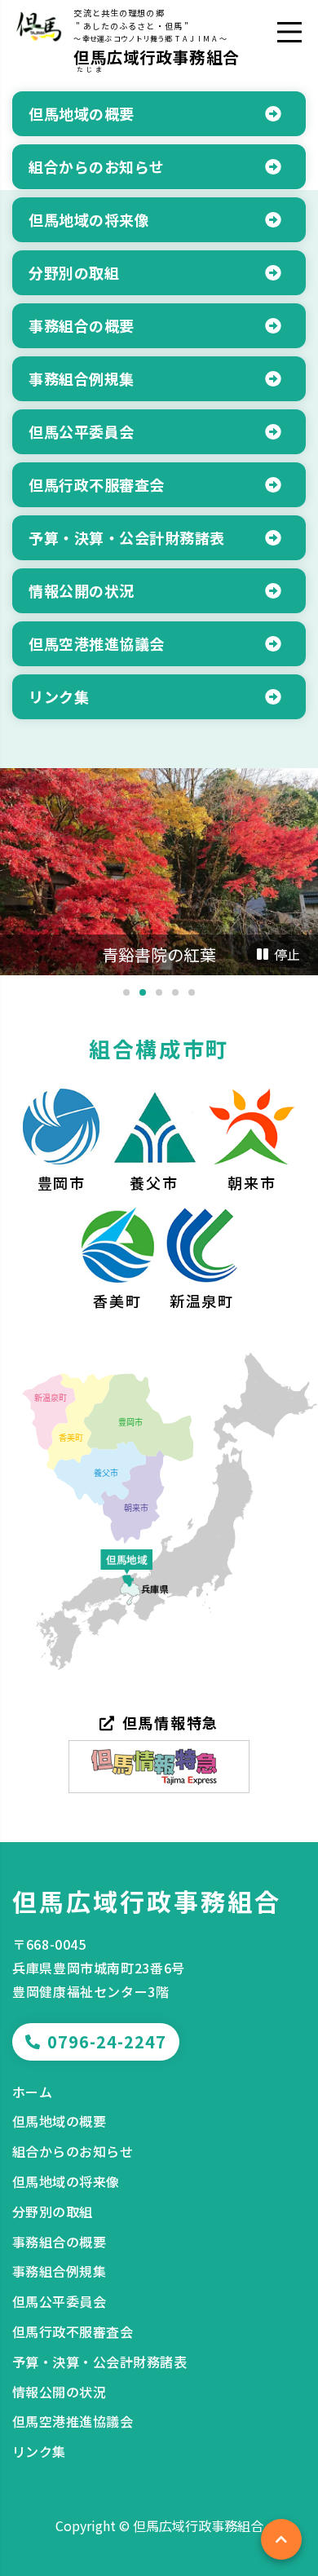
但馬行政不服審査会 (73, 2331)
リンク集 (39, 2451)
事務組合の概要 (59, 2242)
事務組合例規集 (59, 2271)
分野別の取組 (53, 2211)
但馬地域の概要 (59, 2121)
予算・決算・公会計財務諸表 (99, 2362)
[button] (126, 992)
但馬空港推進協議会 (73, 2421)
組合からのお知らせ (73, 2151)
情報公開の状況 (59, 2392)
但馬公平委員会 (59, 2301)
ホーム (32, 2092)
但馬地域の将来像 (66, 2181)
